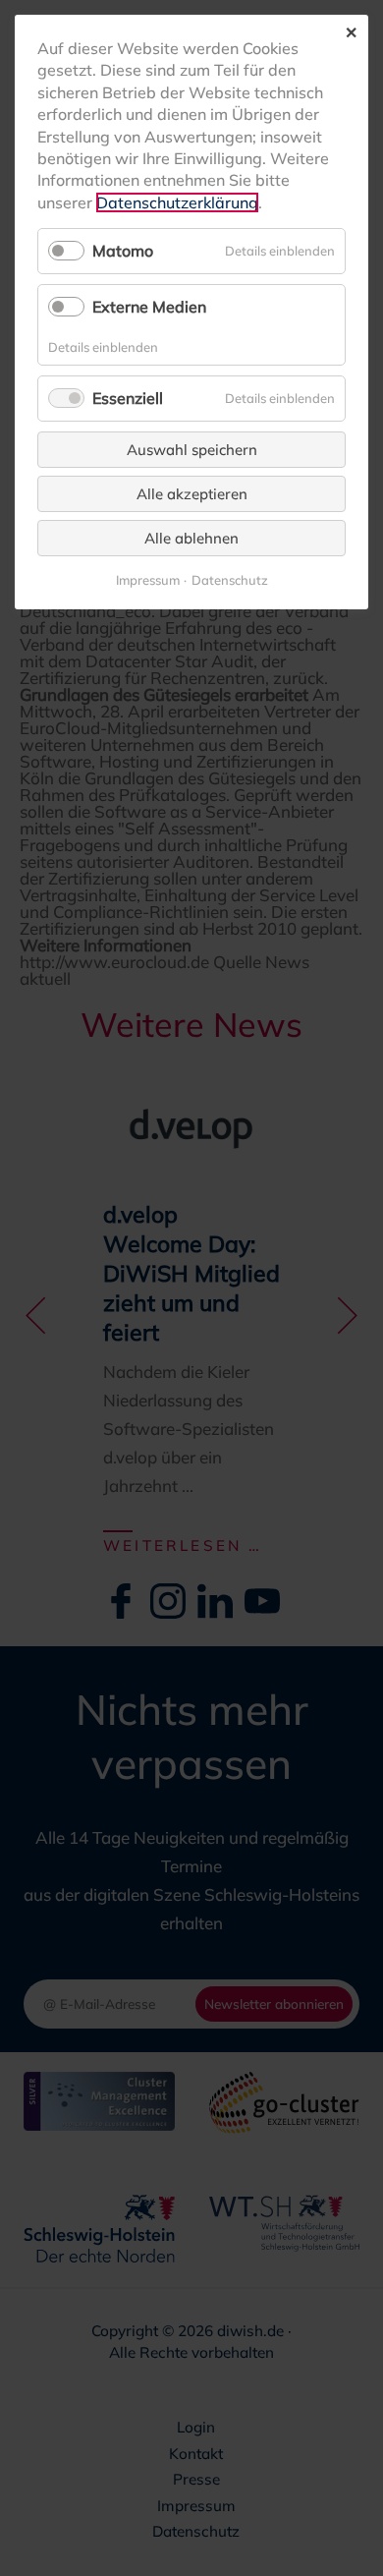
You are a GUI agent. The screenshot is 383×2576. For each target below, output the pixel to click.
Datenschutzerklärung (177, 202)
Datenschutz (230, 580)
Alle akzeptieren (192, 494)
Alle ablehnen (191, 538)
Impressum (148, 580)
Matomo (123, 251)
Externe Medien (149, 307)
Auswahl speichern (192, 450)
